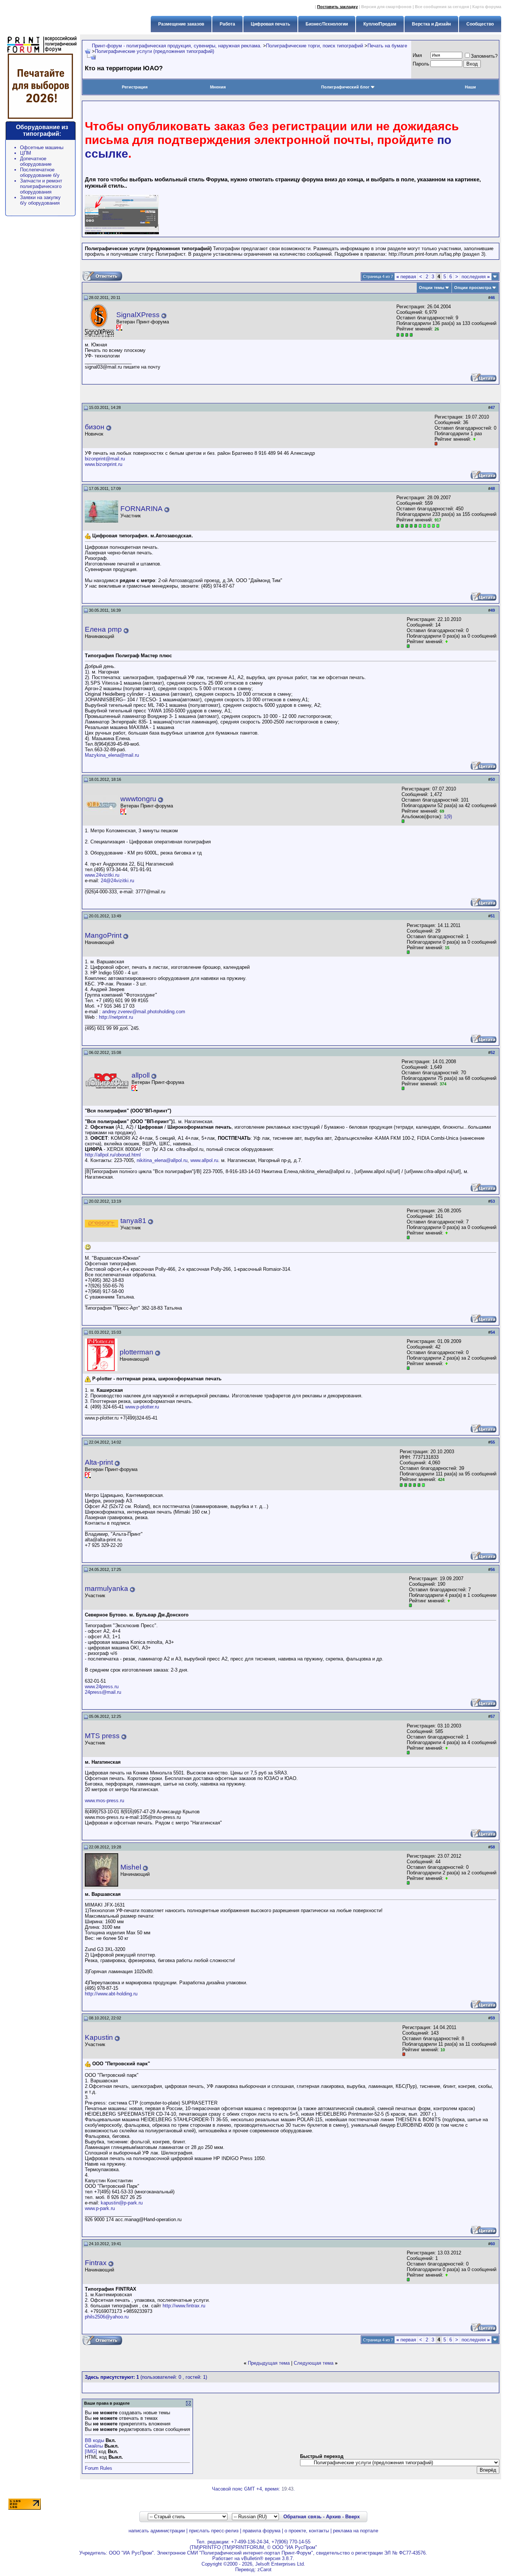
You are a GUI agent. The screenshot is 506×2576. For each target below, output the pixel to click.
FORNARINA (142, 509)
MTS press (102, 1736)
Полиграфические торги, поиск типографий (314, 46)
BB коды (94, 2440)
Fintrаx (96, 2263)
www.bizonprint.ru (104, 464)
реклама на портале (356, 2531)
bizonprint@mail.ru (105, 459)
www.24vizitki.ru (102, 875)
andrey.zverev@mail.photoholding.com (144, 1012)
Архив (333, 2517)
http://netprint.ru (116, 1017)
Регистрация (135, 87)
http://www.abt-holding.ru (111, 1994)
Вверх (352, 2517)
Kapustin (99, 2037)
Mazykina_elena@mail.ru (112, 755)
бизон (95, 427)
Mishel (131, 1867)
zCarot (264, 2570)
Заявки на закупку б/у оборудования (40, 200)
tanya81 (133, 1221)
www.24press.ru (102, 1687)
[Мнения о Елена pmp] (447, 642)
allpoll (141, 1075)
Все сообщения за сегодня (442, 7)
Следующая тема (314, 2363)
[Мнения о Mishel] (447, 1878)
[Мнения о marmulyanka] (449, 1601)
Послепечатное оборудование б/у (40, 172)
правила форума (262, 2531)
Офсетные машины (42, 147)
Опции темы (432, 288)
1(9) (448, 817)
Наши (470, 87)
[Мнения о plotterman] (447, 1363)
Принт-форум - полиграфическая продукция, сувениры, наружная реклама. (177, 46)
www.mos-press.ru (104, 1801)
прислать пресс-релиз (214, 2531)
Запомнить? (484, 56)
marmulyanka (106, 1588)
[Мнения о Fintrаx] (447, 2275)
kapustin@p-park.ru (122, 2203)
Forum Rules (99, 2468)
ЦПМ (26, 153)
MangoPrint (103, 935)
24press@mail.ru (103, 1692)
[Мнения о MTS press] (447, 1748)
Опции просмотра (473, 288)
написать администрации (157, 2531)
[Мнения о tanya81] (447, 1233)
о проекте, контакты (307, 2531)
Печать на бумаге (387, 46)
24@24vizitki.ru (117, 881)
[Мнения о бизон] (474, 439)
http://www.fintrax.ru (184, 2306)
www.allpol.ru (204, 1160)
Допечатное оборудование (36, 161)
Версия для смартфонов (386, 7)
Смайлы (94, 2446)
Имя (417, 55)
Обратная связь (302, 2517)
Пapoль (421, 64)
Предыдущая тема (269, 2363)
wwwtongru (138, 799)
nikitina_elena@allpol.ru (162, 1160)
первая (406, 277)
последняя (476, 277)
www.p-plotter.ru (142, 1407)
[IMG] (91, 2451)
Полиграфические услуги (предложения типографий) (154, 51)
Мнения (218, 87)
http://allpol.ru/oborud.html (113, 1155)
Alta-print (99, 1462)
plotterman (137, 1352)
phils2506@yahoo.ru (107, 2317)
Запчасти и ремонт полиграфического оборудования (41, 186)
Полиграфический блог (345, 87)
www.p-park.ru (100, 2208)
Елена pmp (103, 629)
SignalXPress (138, 315)
